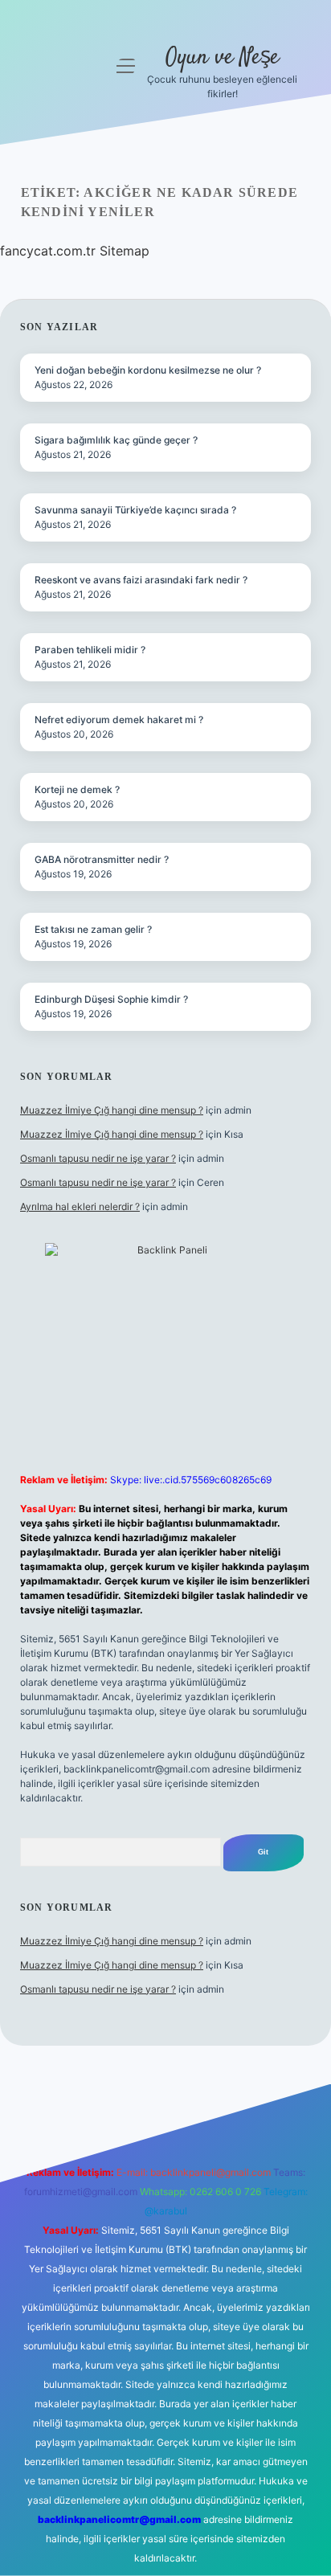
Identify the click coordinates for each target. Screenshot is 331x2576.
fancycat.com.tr (48, 251)
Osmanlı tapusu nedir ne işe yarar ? (98, 1158)
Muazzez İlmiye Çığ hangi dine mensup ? (112, 1110)
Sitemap (125, 251)
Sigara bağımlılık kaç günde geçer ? (116, 440)
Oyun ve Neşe (222, 58)
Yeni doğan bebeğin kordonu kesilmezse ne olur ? (148, 370)
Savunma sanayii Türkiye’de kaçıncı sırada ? (135, 510)
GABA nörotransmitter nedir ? (102, 859)
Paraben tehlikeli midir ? (90, 650)
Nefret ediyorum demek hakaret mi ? (119, 720)
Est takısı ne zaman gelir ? (93, 929)
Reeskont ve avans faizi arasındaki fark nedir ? (141, 580)
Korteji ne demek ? (77, 789)
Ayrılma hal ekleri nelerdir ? (80, 1206)
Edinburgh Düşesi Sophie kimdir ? (111, 999)
